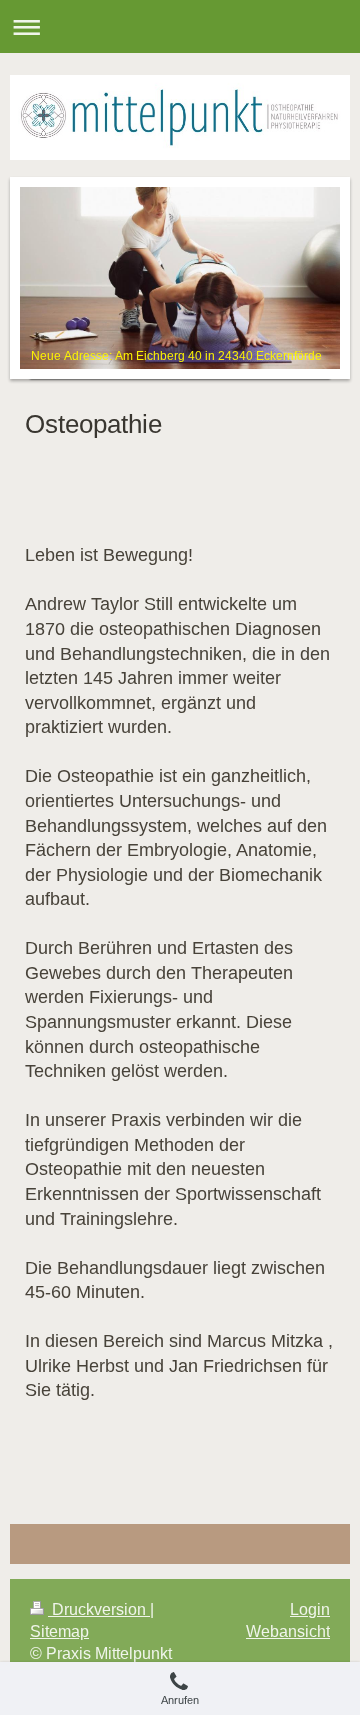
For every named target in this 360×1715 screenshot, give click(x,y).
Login (310, 1609)
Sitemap (59, 1631)
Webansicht (288, 1631)
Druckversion (99, 1609)
